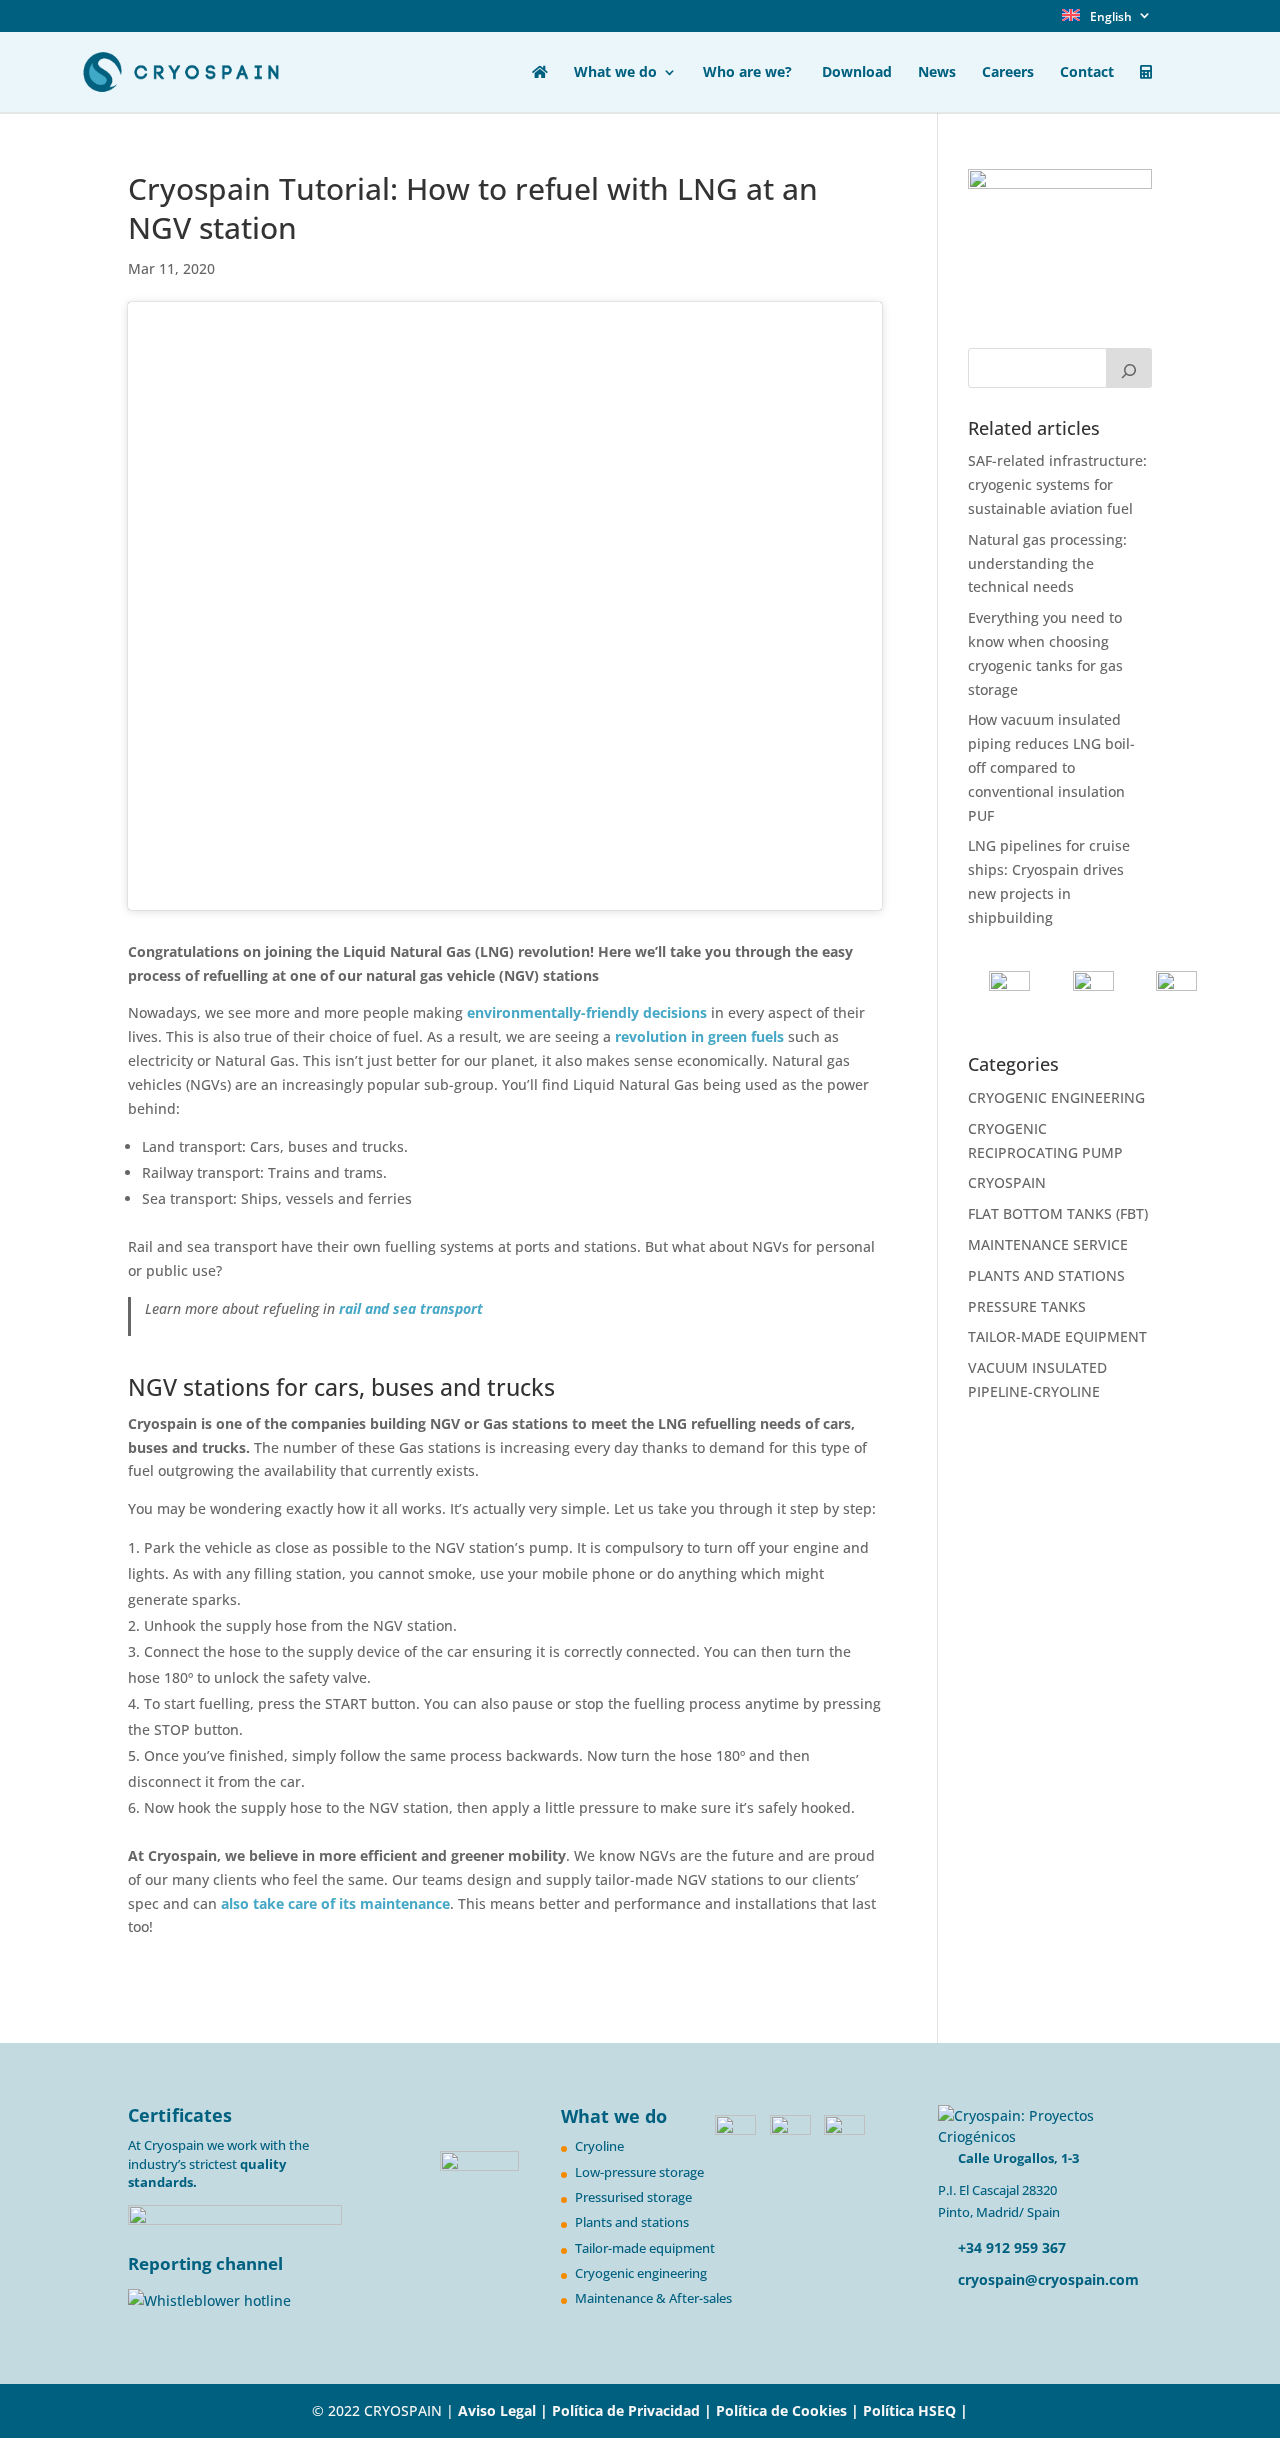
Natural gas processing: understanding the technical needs (1047, 563)
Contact (1087, 73)
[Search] (1129, 368)
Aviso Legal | (503, 2410)
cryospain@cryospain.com (1048, 2279)
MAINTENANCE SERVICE (1048, 1244)
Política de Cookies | (789, 2410)
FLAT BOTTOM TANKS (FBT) (1058, 1213)
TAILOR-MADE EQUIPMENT (1057, 1336)
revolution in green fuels (699, 1036)
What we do (615, 73)
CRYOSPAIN (1007, 1182)
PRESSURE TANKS (1027, 1306)
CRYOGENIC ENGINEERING (1056, 1097)
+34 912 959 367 (1010, 2247)
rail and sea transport (409, 1308)
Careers (1008, 73)
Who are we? (749, 73)
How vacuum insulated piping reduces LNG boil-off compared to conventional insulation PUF (1051, 767)
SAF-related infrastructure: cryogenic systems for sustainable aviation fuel (1057, 484)
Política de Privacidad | (634, 2410)
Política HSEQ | (915, 2410)
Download (857, 73)
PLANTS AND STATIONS (1046, 1275)
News (937, 73)
